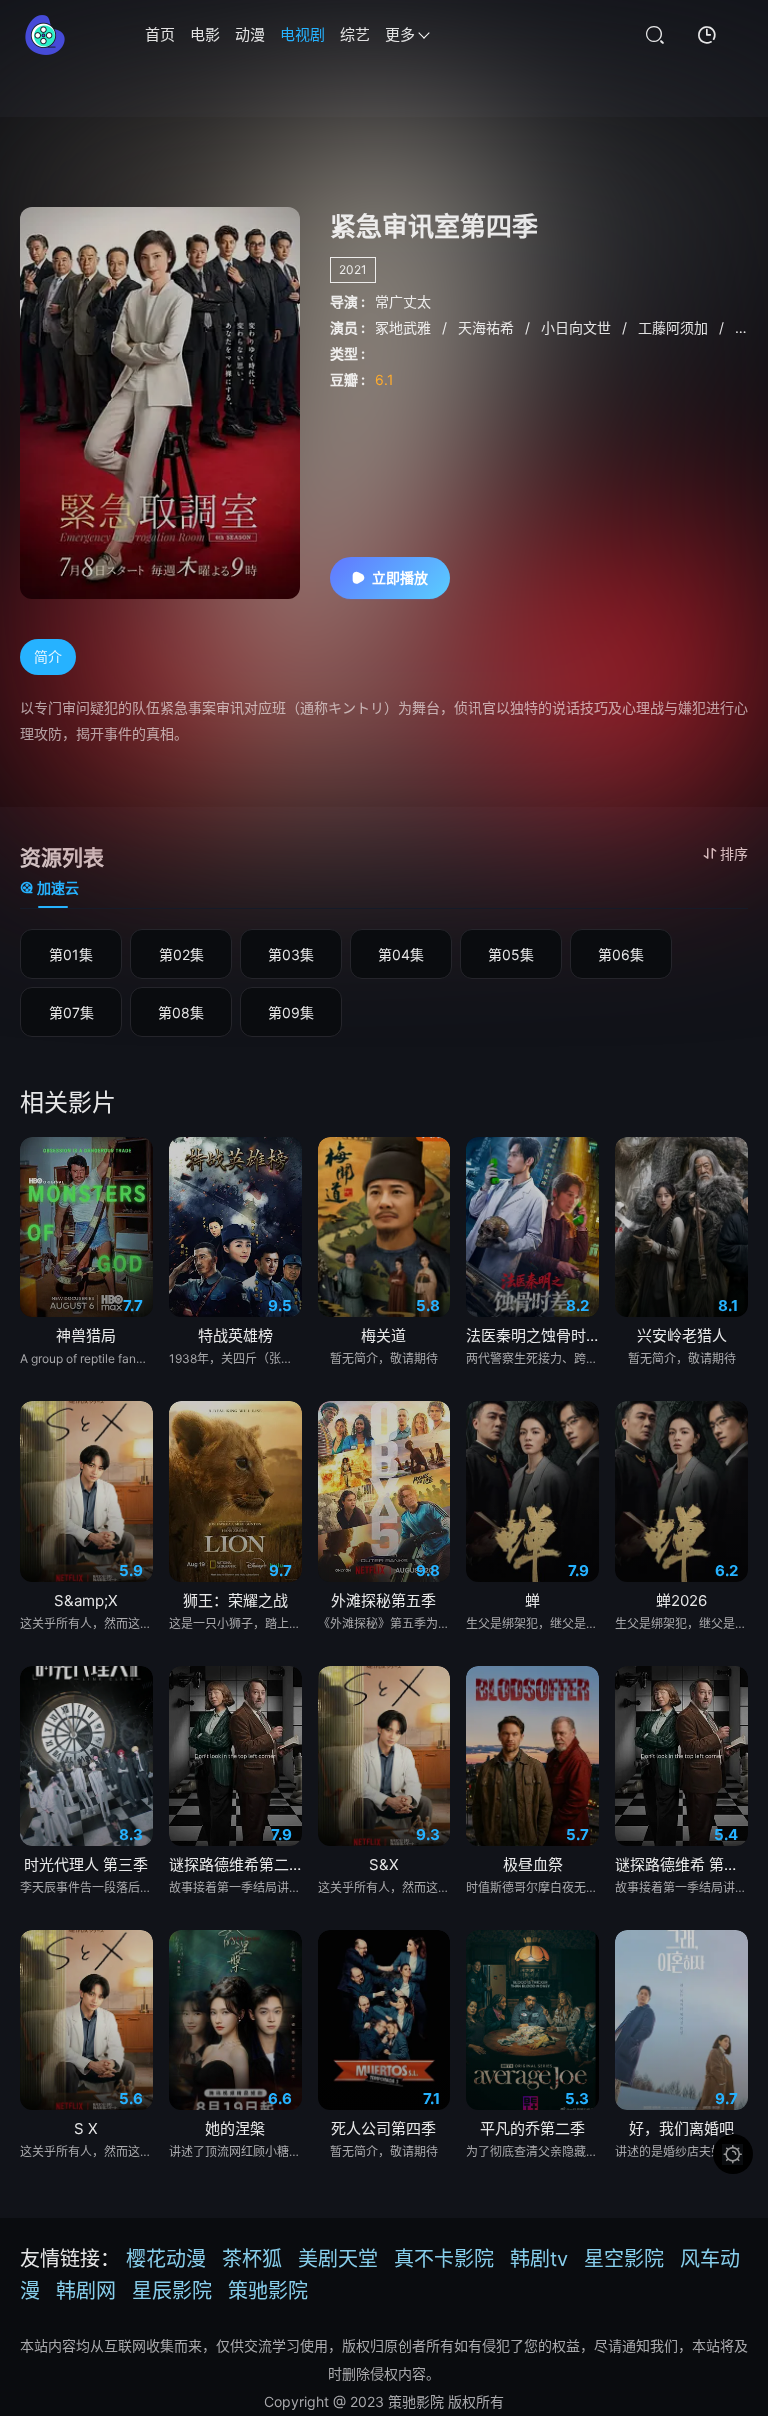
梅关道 (383, 1335)
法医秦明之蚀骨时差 (532, 1335)
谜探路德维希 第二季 (681, 1864)
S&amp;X (86, 1600)
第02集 (181, 954)
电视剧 (302, 34)
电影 (205, 34)
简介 (48, 656)
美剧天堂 (338, 2259)
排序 (734, 853)
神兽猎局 (86, 1335)
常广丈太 (403, 301)
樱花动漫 (166, 2259)
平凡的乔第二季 (532, 2128)
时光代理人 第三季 (86, 1864)
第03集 (291, 954)
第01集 (71, 954)
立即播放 (400, 577)
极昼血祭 (533, 1864)
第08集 (181, 1012)
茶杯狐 (252, 2259)
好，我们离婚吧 (681, 2128)
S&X (384, 1864)
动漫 (250, 34)
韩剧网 (86, 2291)
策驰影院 (268, 2291)
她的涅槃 (235, 2128)
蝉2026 (681, 1600)
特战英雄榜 (235, 1335)
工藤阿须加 (675, 327)
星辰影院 (172, 2291)
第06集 (621, 954)
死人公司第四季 (383, 2128)
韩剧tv (539, 2259)
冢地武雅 (405, 327)
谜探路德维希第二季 (235, 1864)
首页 (160, 34)
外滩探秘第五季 (383, 1600)
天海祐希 (488, 327)
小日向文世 (578, 327)
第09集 (291, 1012)
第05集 (511, 954)
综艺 (355, 34)
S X (86, 2128)
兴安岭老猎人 (682, 1335)
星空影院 (624, 2259)
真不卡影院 (444, 2259)
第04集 (401, 954)
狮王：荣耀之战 (235, 1600)
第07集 (71, 1012)
